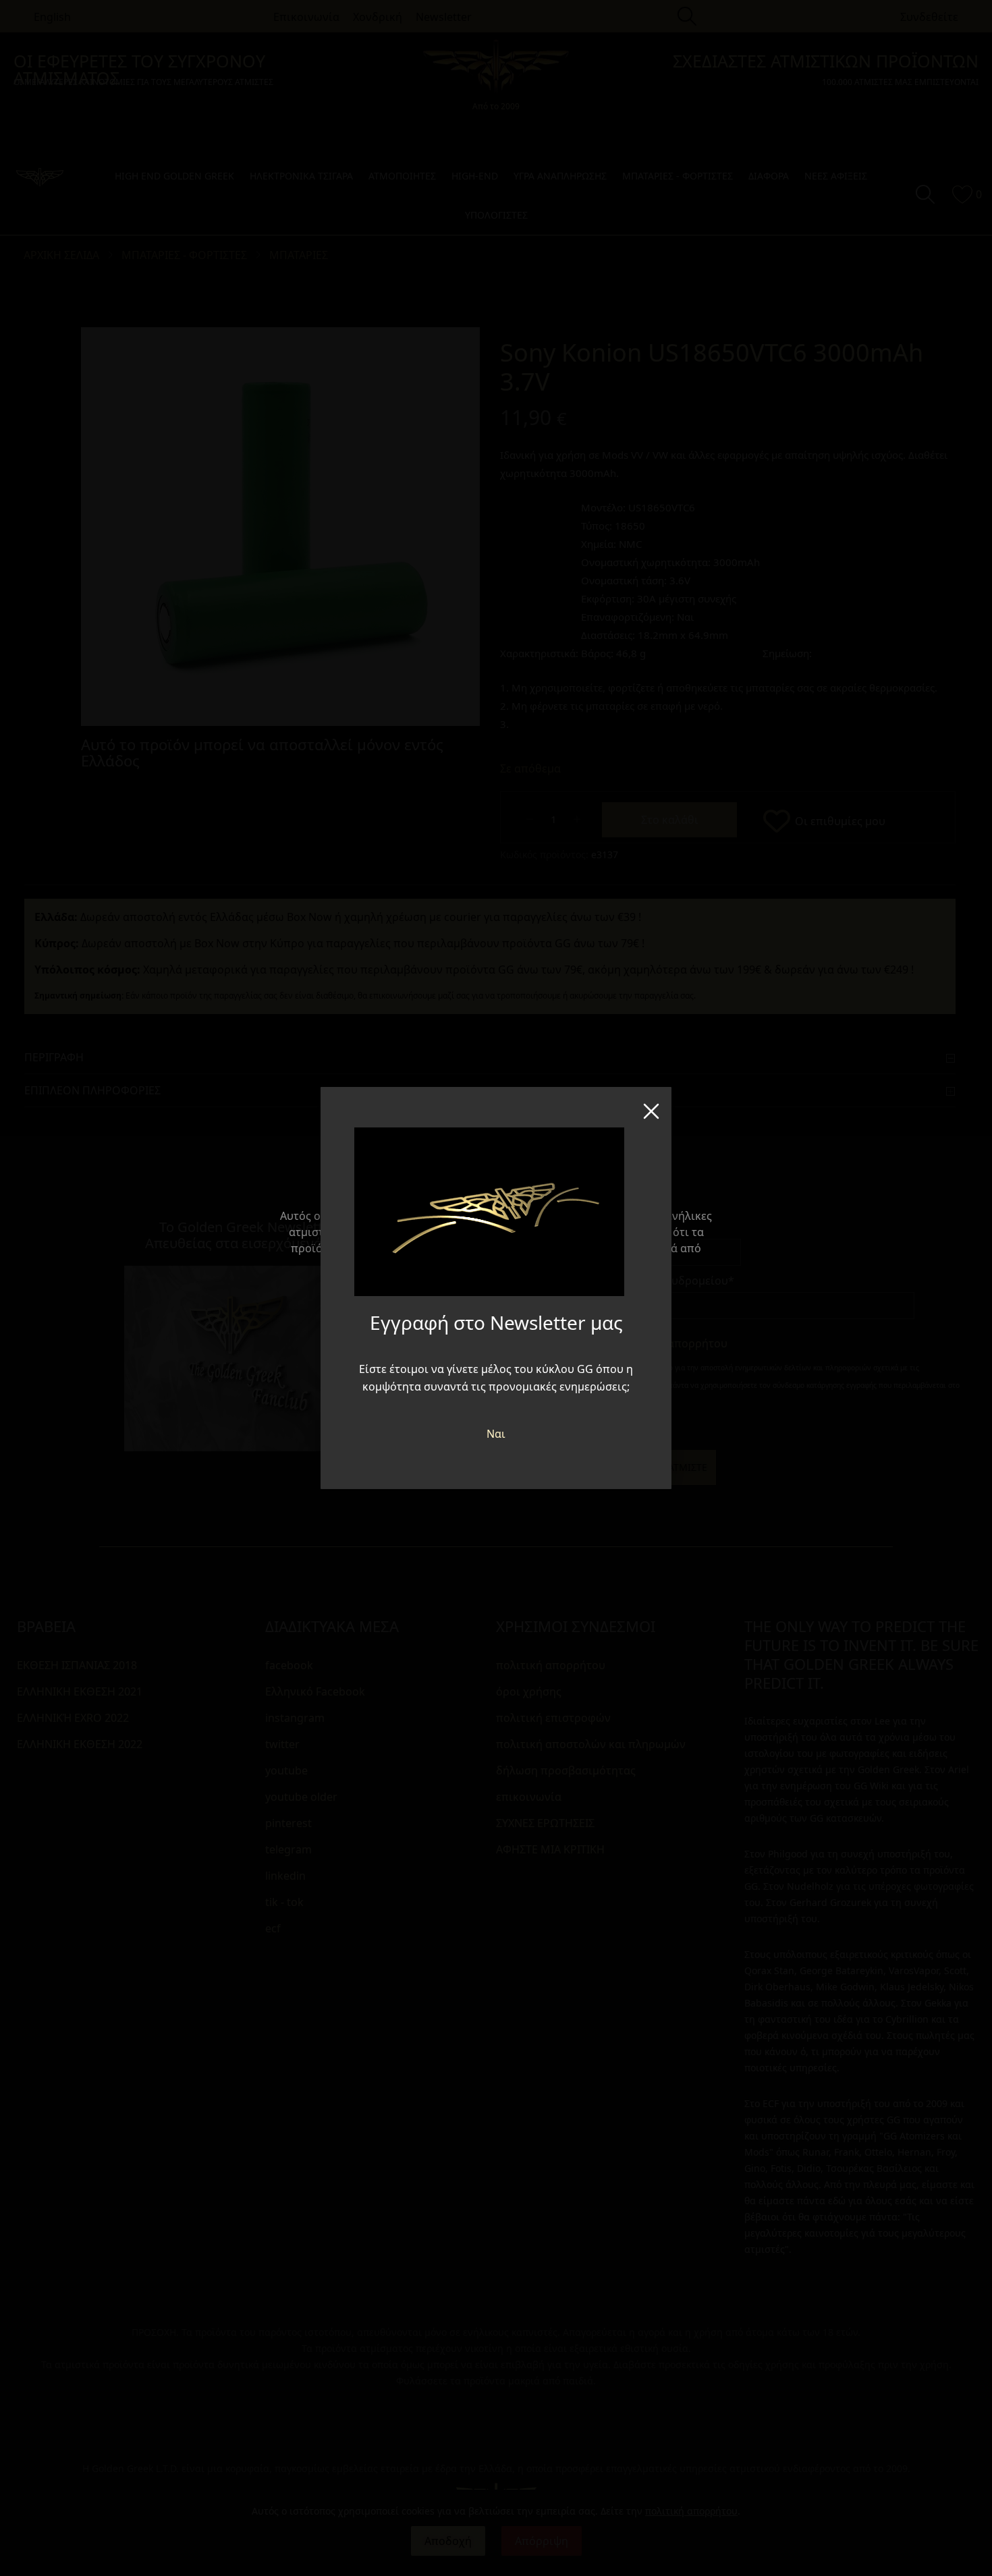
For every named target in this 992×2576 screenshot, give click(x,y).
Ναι (496, 1434)
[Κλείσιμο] (651, 1107)
